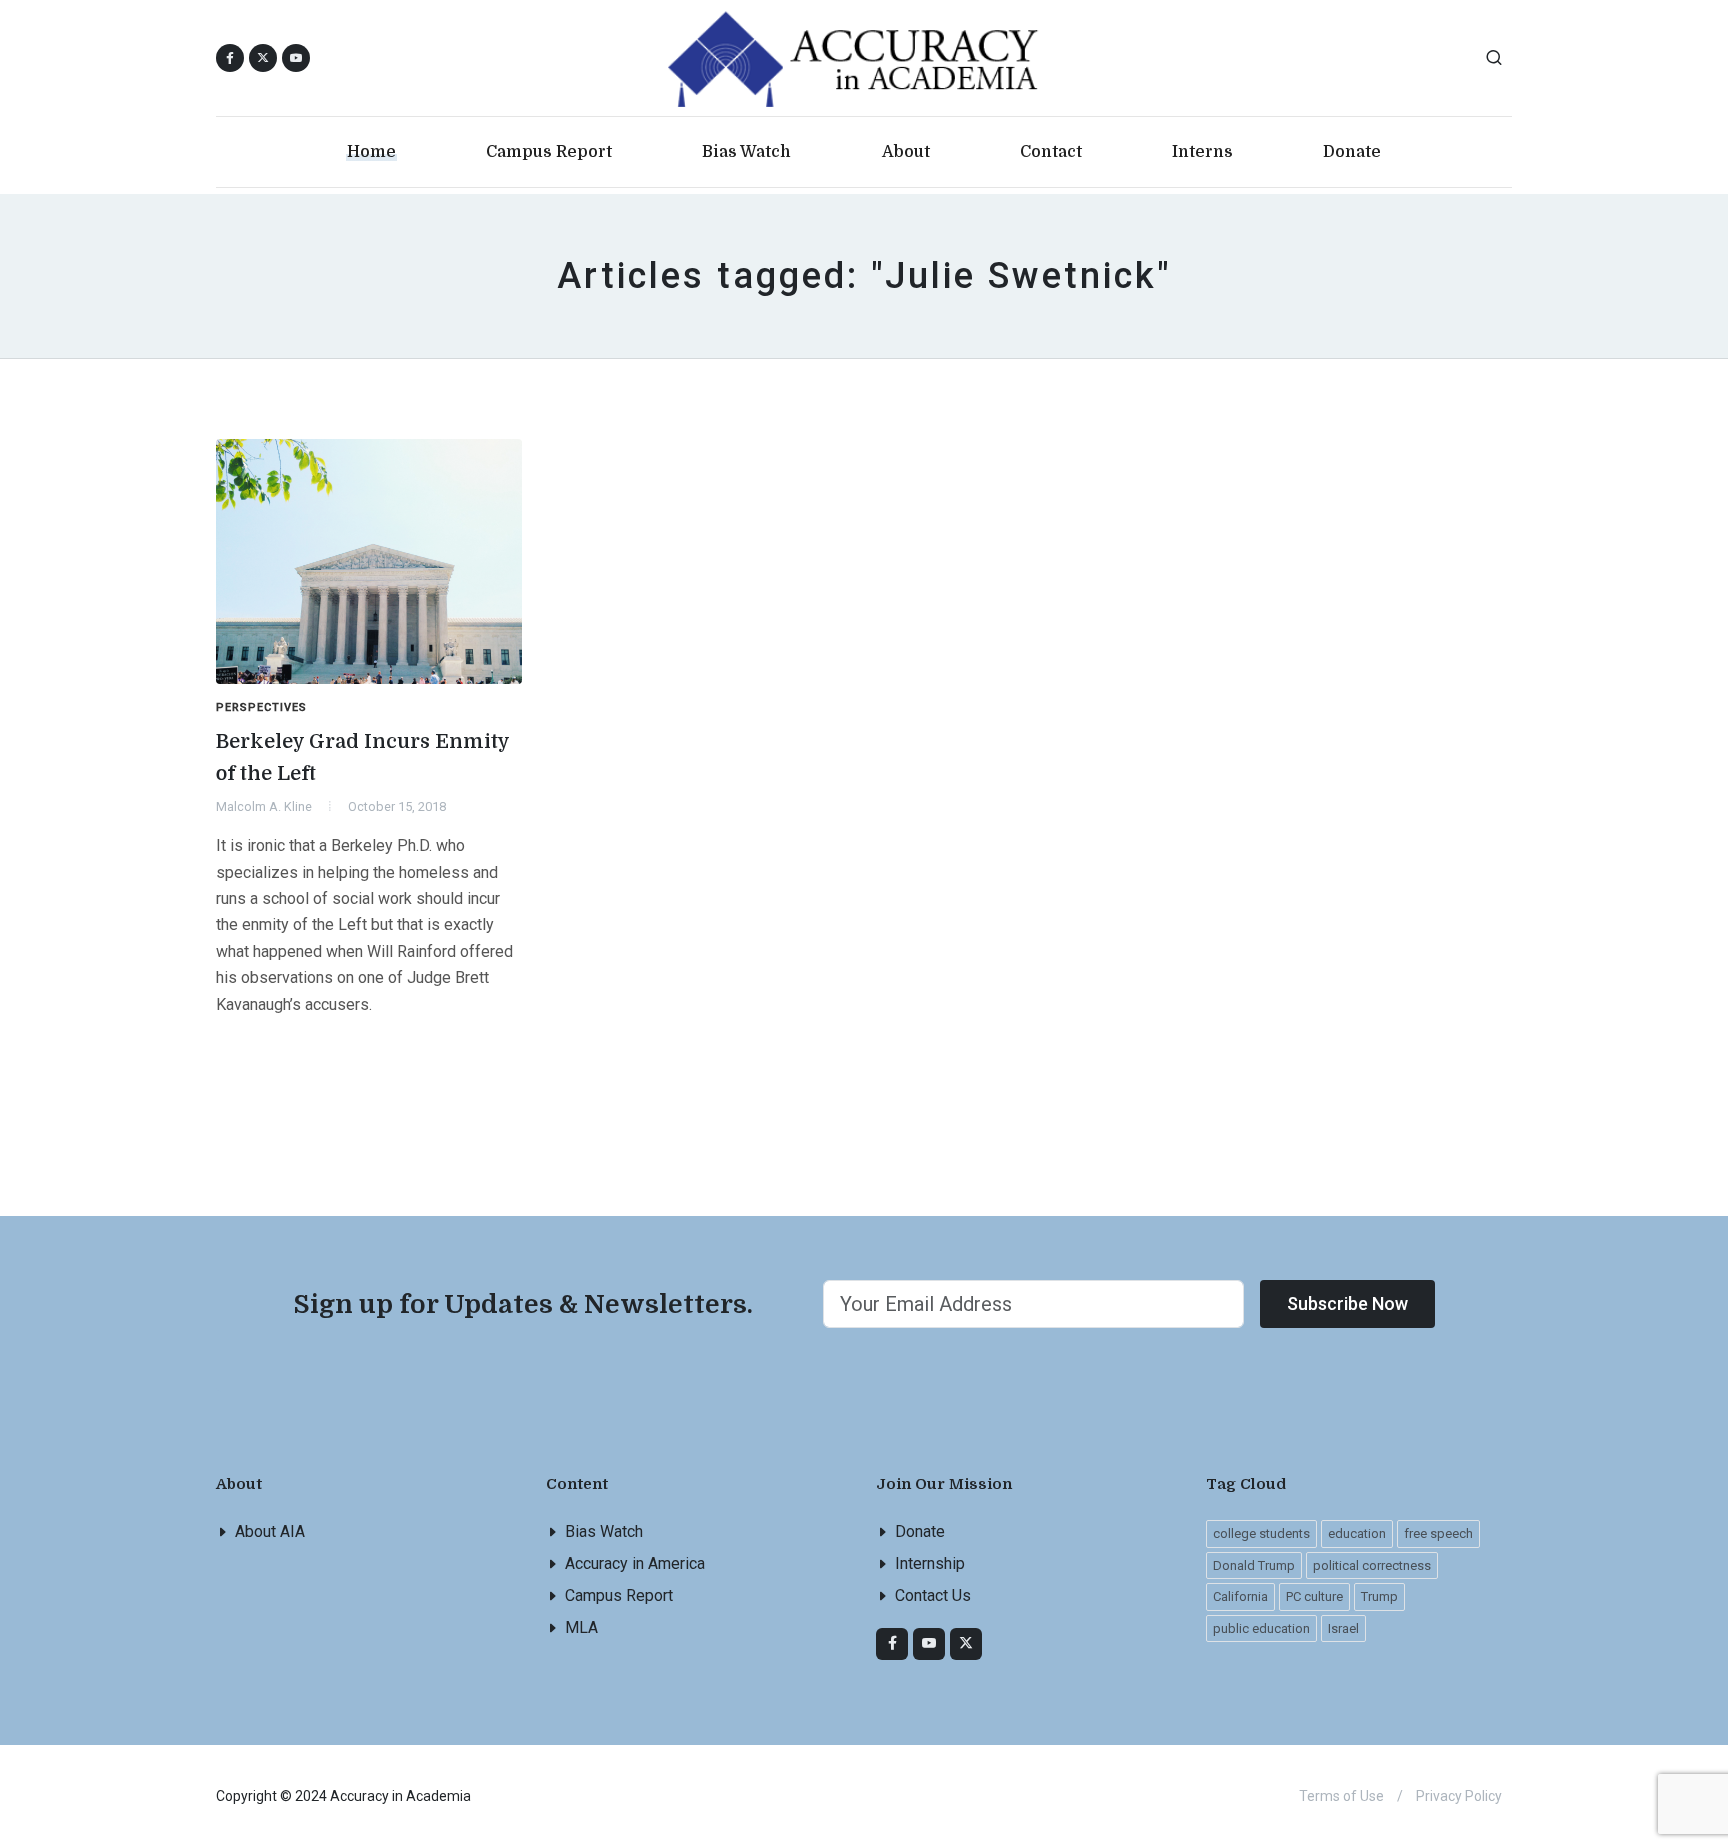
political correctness (1372, 1565)
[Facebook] (892, 1644)
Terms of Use (1341, 1796)
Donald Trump (1254, 1565)
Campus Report (619, 1595)
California (1240, 1596)
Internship (930, 1563)
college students (1261, 1533)
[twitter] (966, 1644)
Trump (1379, 1596)
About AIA (270, 1531)
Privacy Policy (1459, 1796)
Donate (920, 1531)
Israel (1343, 1628)
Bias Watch (604, 1531)
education (1357, 1533)
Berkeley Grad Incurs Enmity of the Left (363, 757)
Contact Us (933, 1595)
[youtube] (296, 58)
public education (1261, 1628)
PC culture (1314, 1596)
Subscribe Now (1347, 1303)
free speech (1438, 1533)
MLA (581, 1627)
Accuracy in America (635, 1563)
